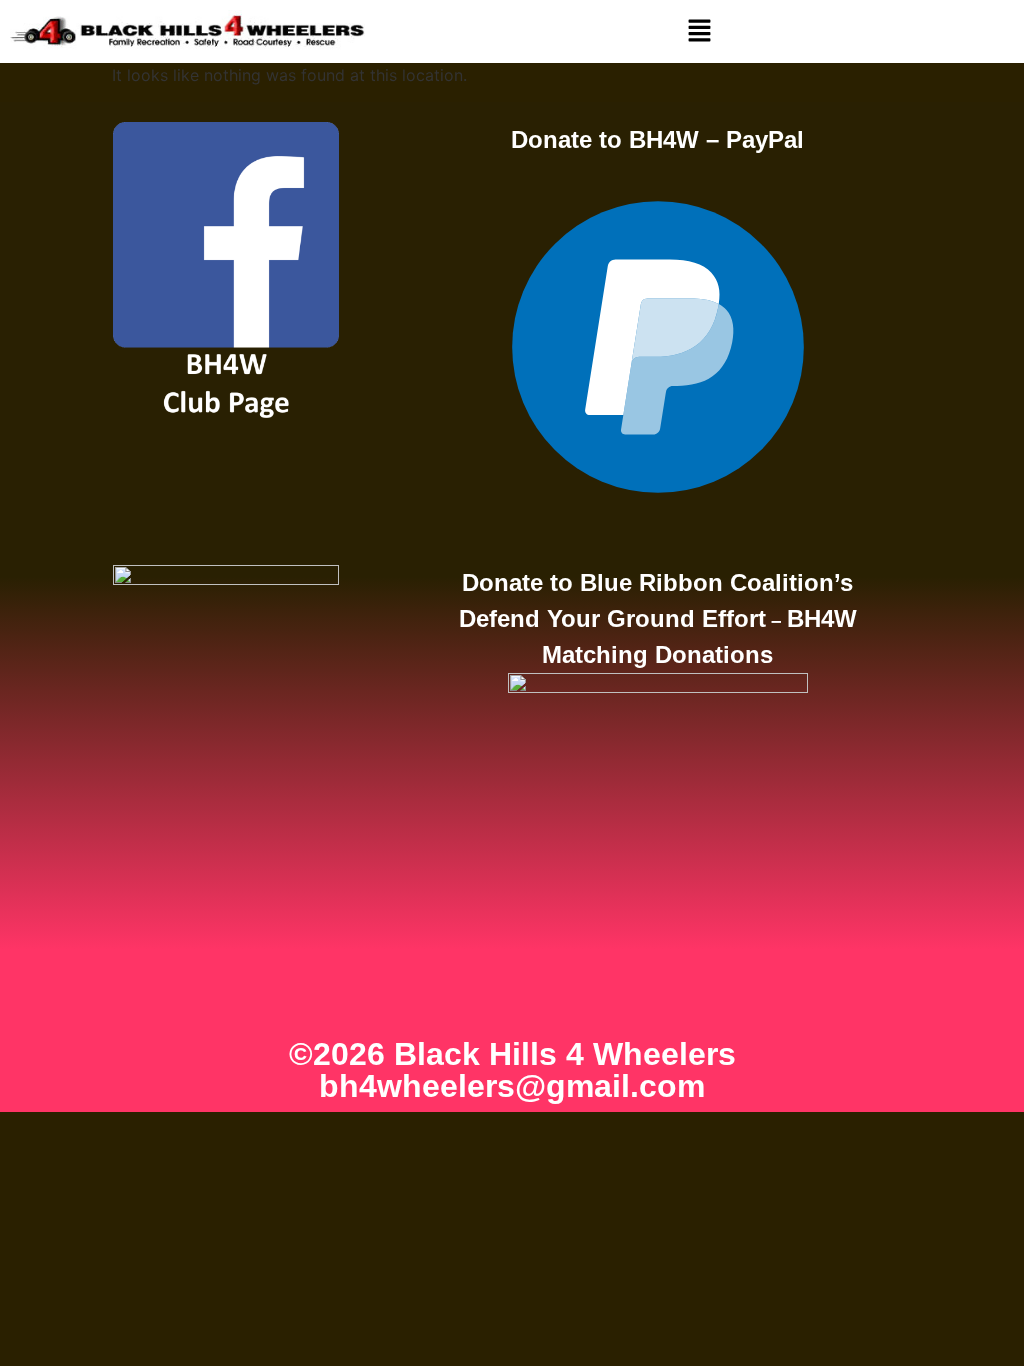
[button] (700, 31)
